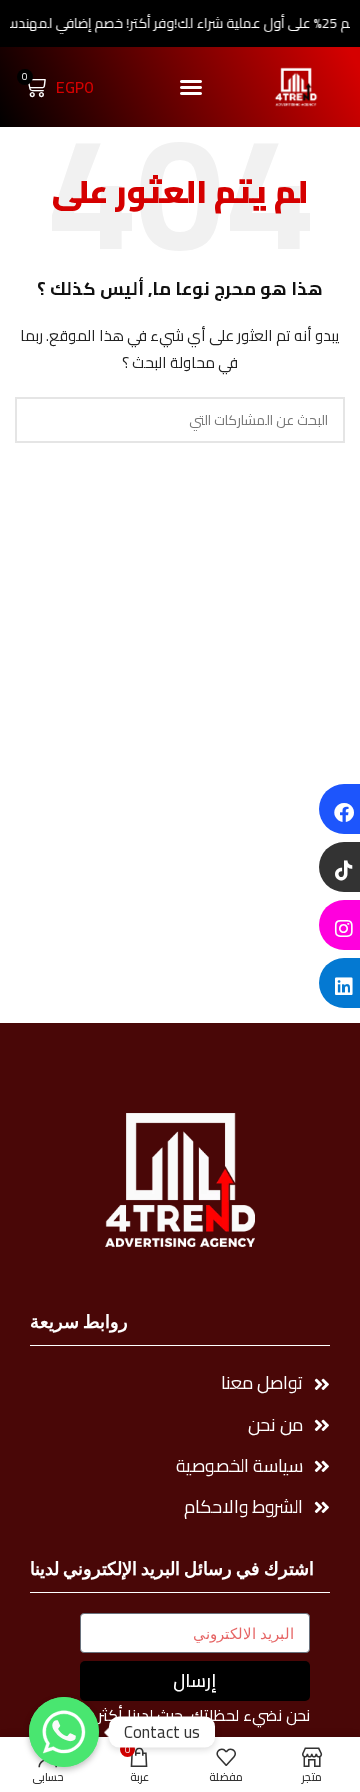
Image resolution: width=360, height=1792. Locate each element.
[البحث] (38, 420)
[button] (191, 87)
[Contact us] (64, 1732)
